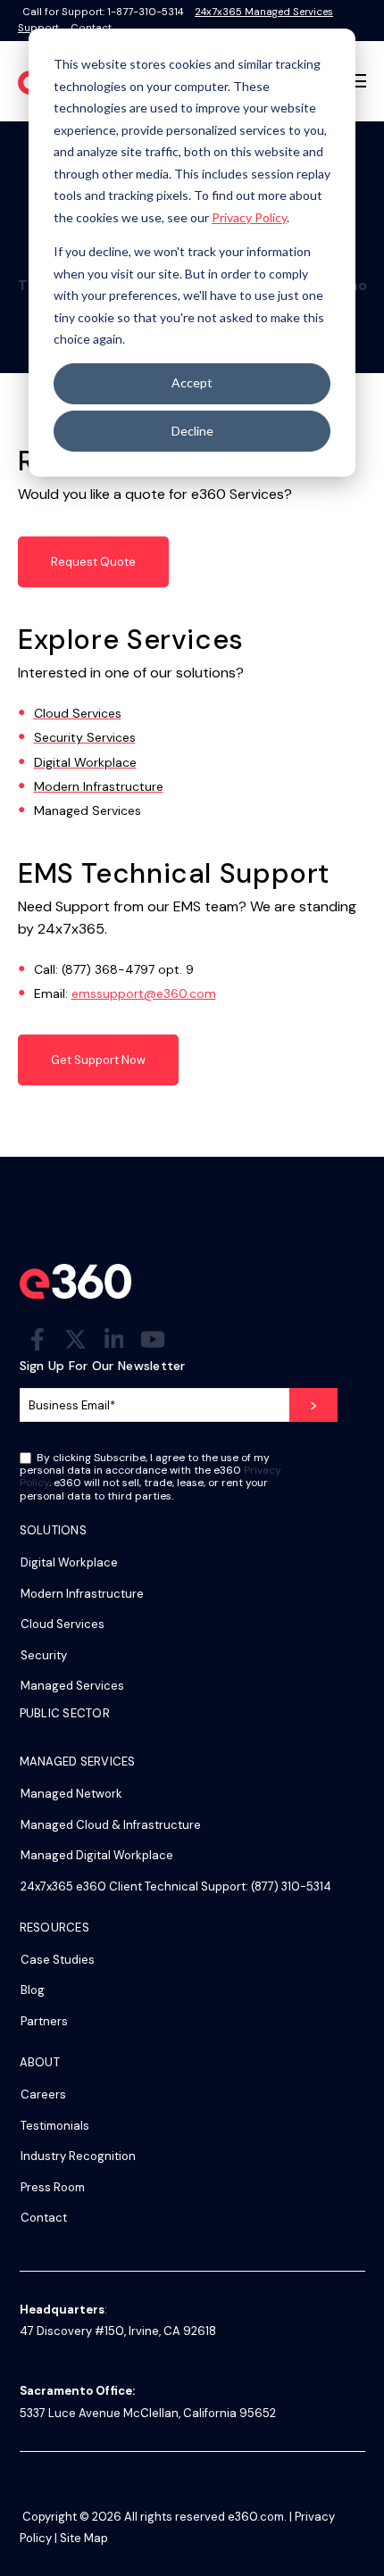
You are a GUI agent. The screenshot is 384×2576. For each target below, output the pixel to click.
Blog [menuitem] (33, 1990)
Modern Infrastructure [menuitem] (82, 1594)
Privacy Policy (249, 217)
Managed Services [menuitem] (72, 1686)
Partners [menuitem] (44, 2021)
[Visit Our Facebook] (38, 1339)
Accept (192, 382)
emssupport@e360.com (144, 993)
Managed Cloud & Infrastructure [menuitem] (111, 1825)
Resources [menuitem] (54, 1928)
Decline (192, 431)
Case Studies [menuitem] (58, 1960)
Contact (91, 28)
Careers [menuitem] (43, 2094)
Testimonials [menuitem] (55, 2126)
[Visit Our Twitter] (76, 1339)
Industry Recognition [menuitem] (78, 2156)
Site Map (84, 2538)
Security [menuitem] (44, 1655)
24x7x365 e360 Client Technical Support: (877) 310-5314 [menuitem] (176, 1886)
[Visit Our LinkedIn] (114, 1339)
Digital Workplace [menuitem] (69, 1562)
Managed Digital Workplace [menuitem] (97, 1855)
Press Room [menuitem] (53, 2187)
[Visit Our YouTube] (153, 1339)
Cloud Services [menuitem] (63, 1624)
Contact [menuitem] (44, 2218)
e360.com (256, 2517)
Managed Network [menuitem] (71, 1794)
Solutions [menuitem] (53, 1531)
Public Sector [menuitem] (65, 1714)
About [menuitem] (40, 2063)
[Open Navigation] (356, 81)
